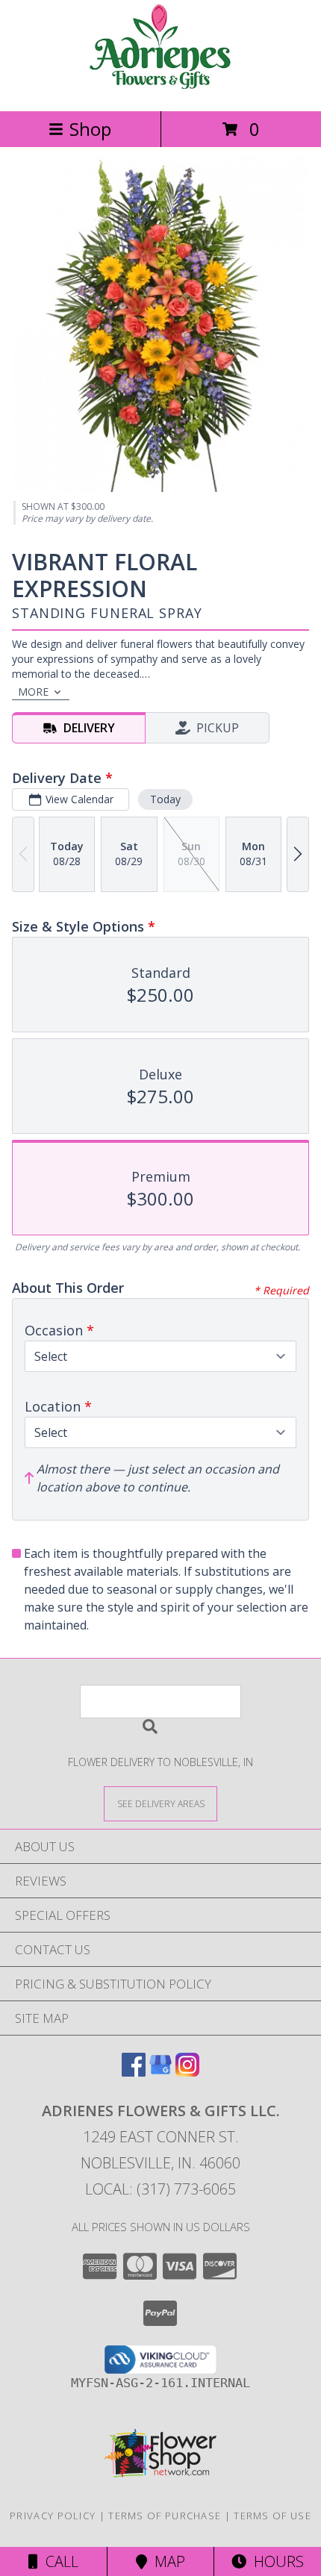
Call (58, 2561)
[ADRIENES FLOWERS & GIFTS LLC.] (160, 89)
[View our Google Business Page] (160, 2072)
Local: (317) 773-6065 (160, 2189)
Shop (90, 129)
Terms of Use (272, 2516)
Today (165, 799)
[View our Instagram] (187, 2072)
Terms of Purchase (165, 2516)
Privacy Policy (53, 2516)
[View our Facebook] (134, 2072)
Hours (275, 2561)
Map (166, 2561)
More (33, 692)
